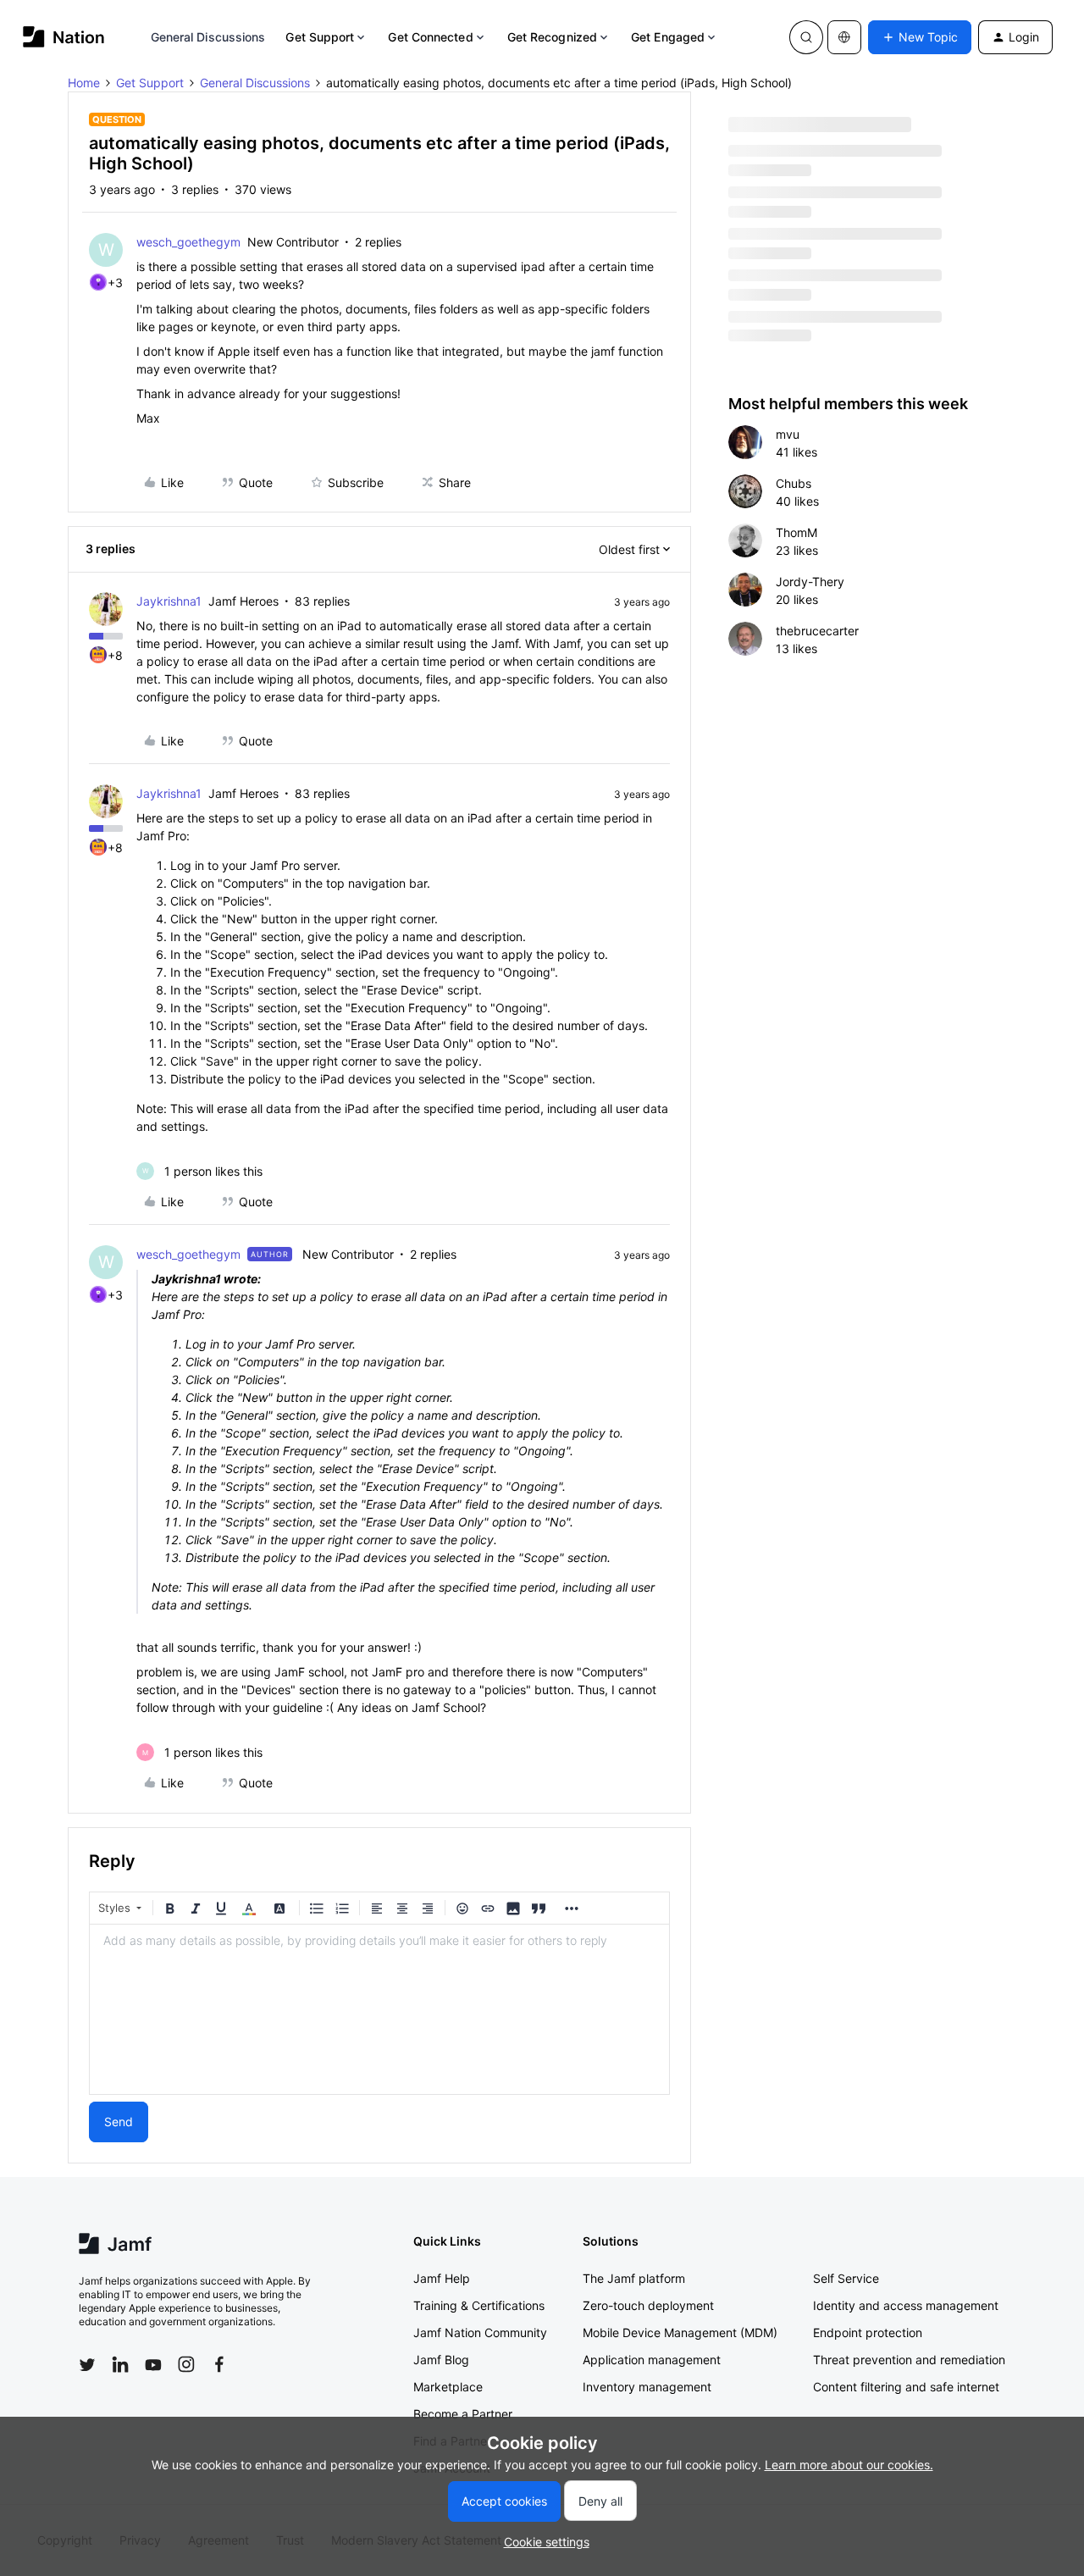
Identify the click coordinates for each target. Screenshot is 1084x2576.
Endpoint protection (868, 2332)
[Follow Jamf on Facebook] (219, 2364)
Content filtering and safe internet (906, 2387)
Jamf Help (442, 2278)
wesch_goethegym (188, 242)
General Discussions (208, 37)
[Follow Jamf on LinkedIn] (120, 2364)
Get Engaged (668, 37)
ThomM (796, 532)
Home (84, 83)
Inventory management (647, 2387)
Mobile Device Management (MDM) (680, 2332)
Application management (652, 2360)
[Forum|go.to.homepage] (64, 37)
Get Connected (430, 37)
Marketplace (448, 2387)
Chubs (794, 483)
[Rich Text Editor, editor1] (379, 2009)
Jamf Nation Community (480, 2332)
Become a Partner (463, 2414)
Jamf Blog (441, 2360)
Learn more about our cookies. (849, 2465)
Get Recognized (552, 37)
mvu (788, 434)
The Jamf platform (634, 2278)
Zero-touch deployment (648, 2305)
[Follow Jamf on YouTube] (153, 2364)
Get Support (320, 37)
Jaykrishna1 (169, 601)
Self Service (846, 2278)
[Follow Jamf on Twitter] (87, 2365)
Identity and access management (906, 2305)
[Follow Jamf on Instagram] (186, 2364)
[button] (920, 37)
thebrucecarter (817, 631)
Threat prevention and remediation (909, 2360)
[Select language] (844, 37)
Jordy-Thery (810, 582)
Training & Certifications (479, 2305)
